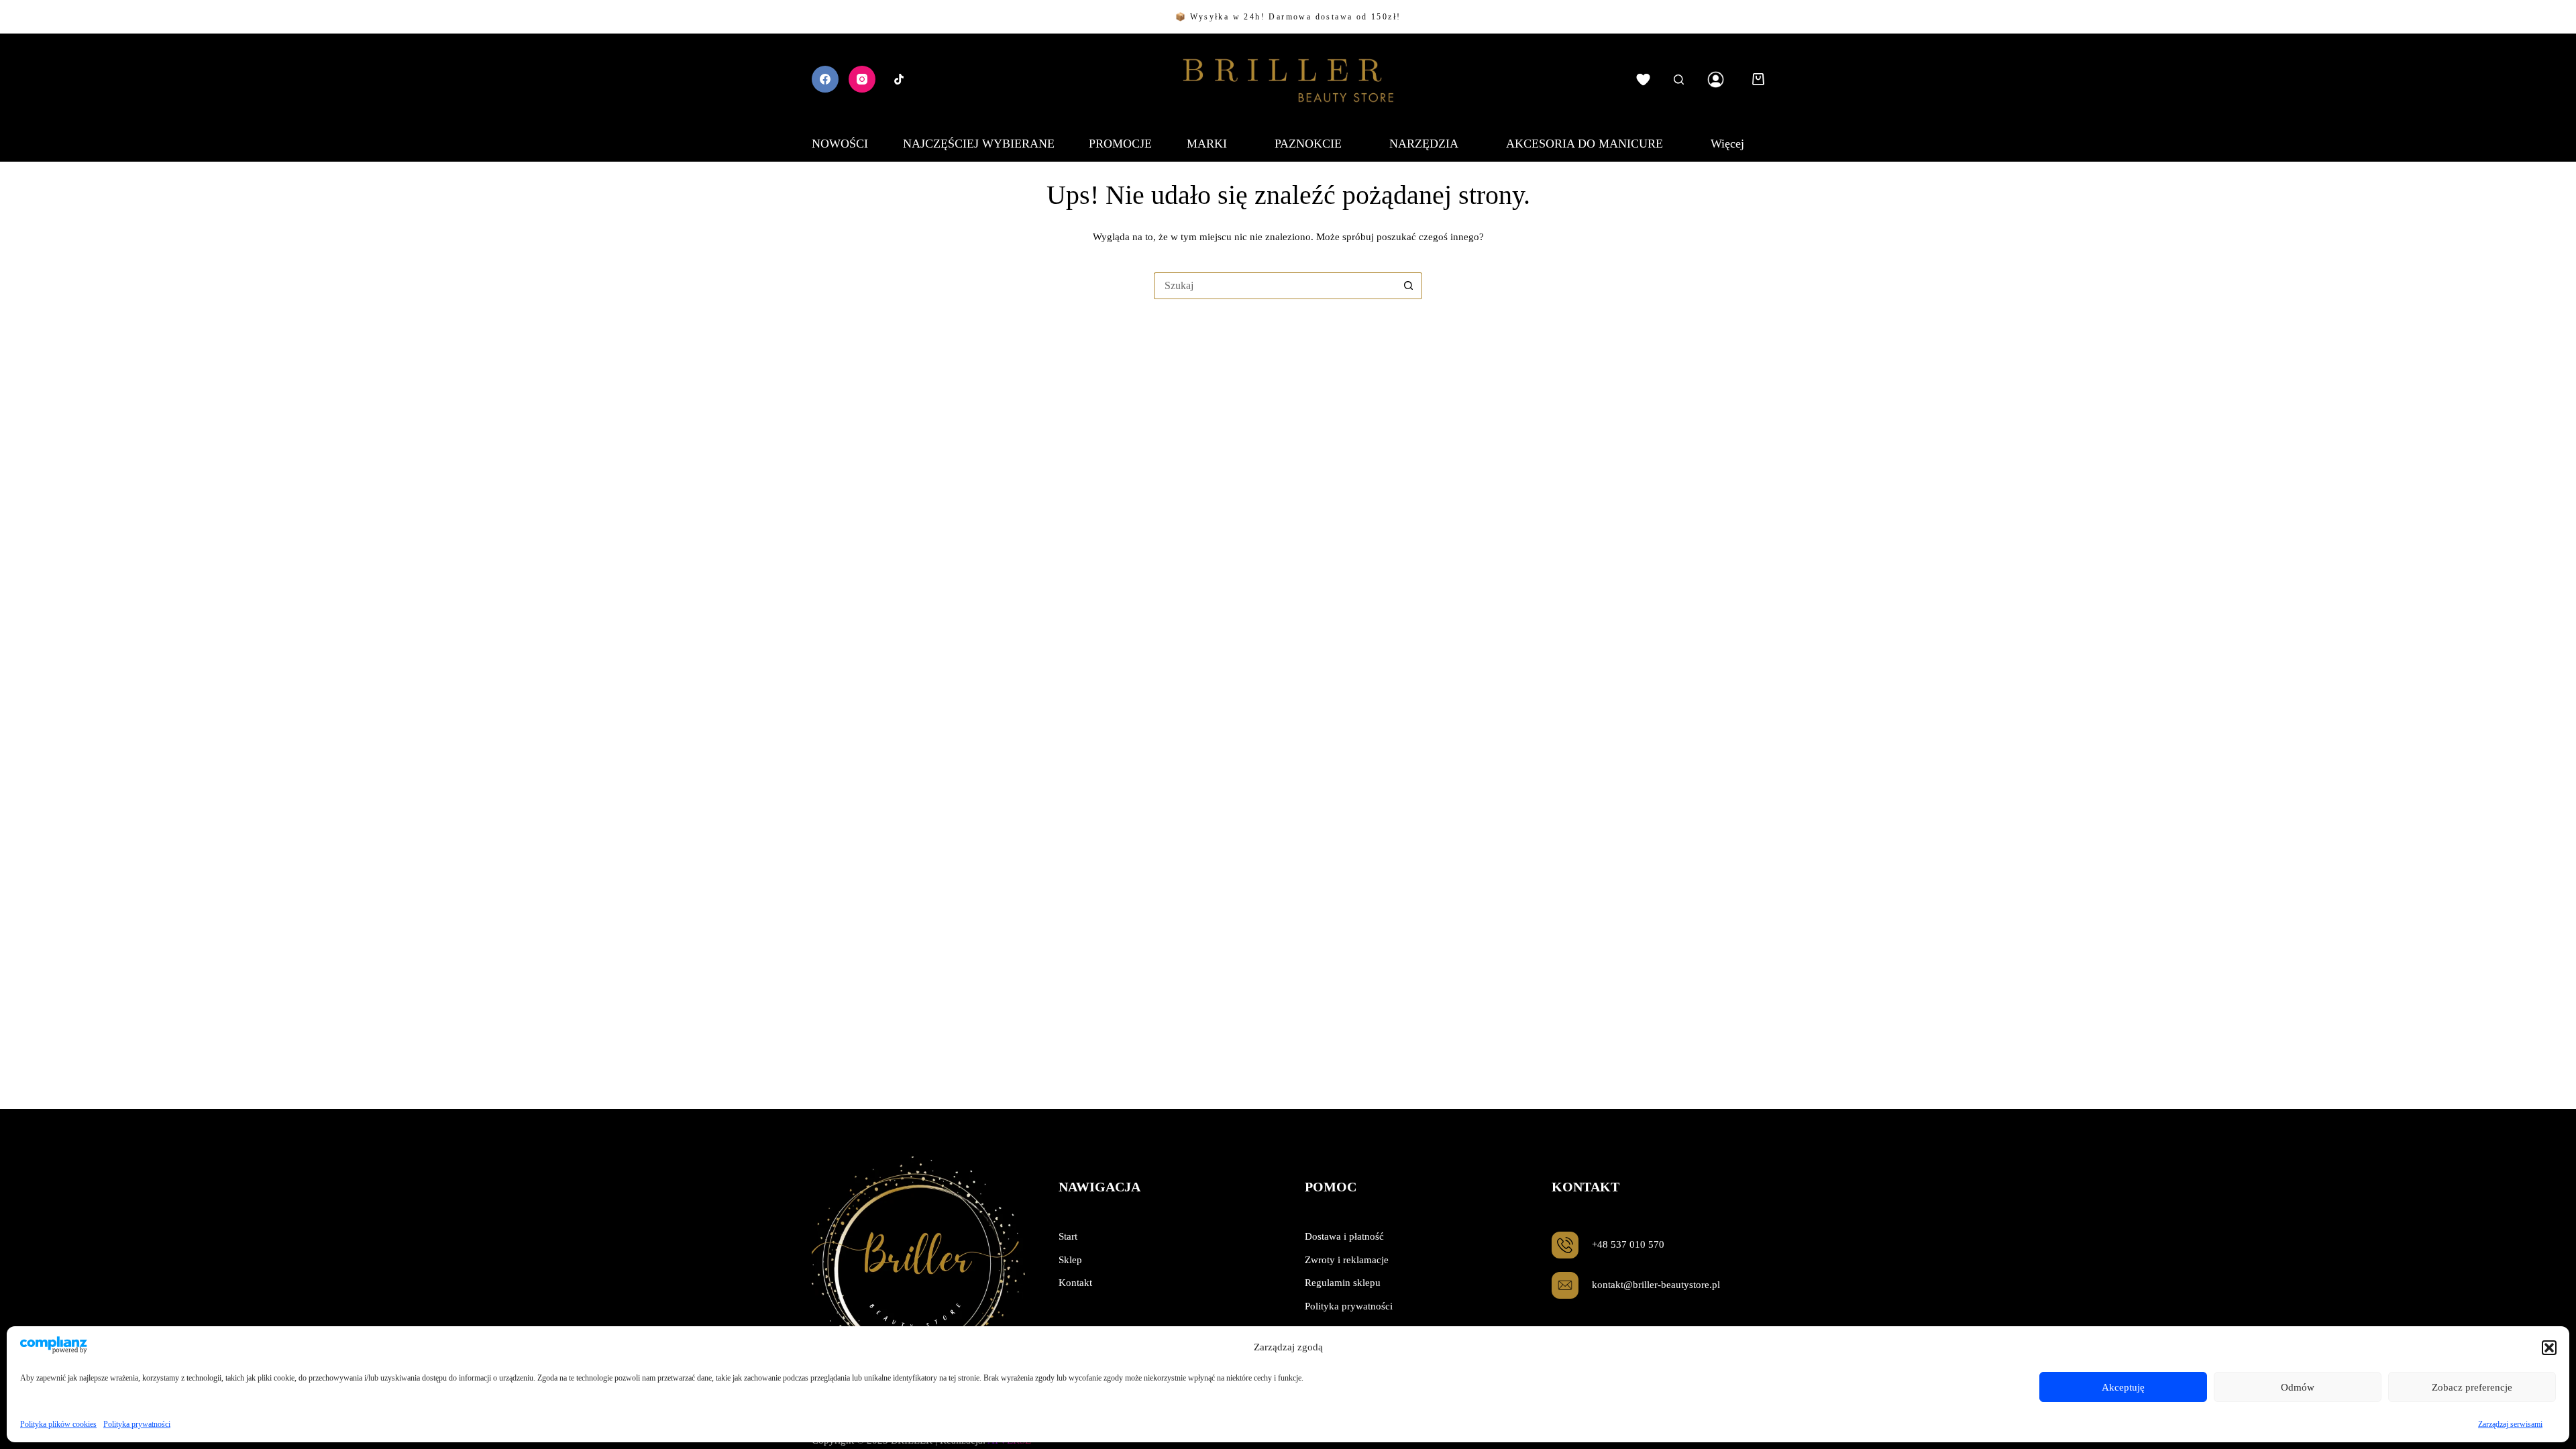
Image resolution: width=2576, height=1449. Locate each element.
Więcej (1727, 144)
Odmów (2298, 1387)
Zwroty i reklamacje (1347, 1260)
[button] (2549, 1348)
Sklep (1070, 1260)
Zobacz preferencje (2472, 1387)
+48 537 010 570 (1628, 1244)
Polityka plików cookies (58, 1424)
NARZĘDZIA (1424, 144)
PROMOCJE (1120, 144)
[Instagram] (862, 79)
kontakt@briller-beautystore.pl (1656, 1285)
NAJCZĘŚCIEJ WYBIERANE (979, 144)
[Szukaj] (1679, 79)
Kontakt (1075, 1283)
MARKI (1207, 144)
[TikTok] (899, 79)
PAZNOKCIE (1308, 144)
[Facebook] (825, 79)
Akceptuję (2123, 1387)
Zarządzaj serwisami (2510, 1424)
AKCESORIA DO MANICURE (1585, 144)
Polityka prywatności (137, 1424)
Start (1068, 1236)
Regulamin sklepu (1343, 1283)
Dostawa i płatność (1344, 1236)
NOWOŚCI (840, 144)
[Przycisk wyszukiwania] (1409, 286)
